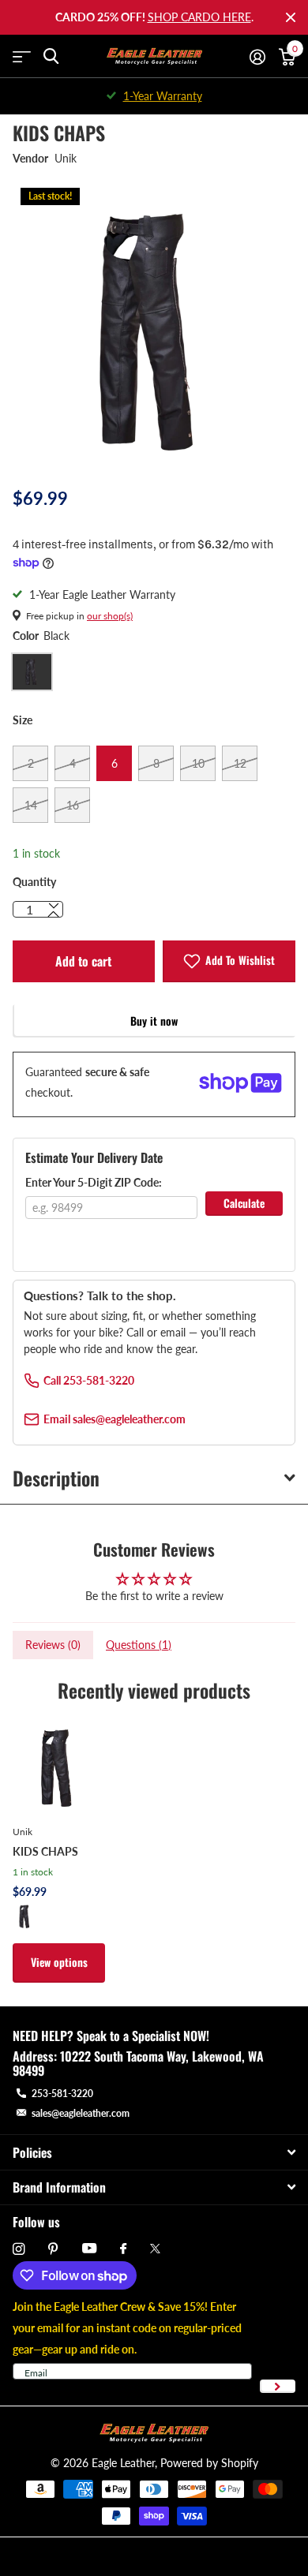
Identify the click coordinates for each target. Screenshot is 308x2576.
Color (41, 636)
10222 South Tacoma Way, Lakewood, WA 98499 (138, 2063)
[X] (155, 2249)
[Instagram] (19, 2249)
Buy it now (154, 1021)
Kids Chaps (45, 1851)
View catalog (22, 56)
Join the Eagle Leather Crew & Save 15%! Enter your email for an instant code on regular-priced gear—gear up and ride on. (127, 2328)
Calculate (244, 1203)
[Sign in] (257, 57)
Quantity (34, 882)
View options (59, 1962)
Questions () (139, 1645)
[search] (51, 56)
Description (56, 1478)
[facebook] (123, 2249)
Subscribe (278, 2386)
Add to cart (83, 961)
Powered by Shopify (209, 2463)
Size (23, 720)
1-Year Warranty (163, 96)
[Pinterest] (53, 2249)
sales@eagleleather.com (81, 2113)
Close (291, 17)
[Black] (25, 1916)
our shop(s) (110, 616)
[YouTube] (89, 2249)
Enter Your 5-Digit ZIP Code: (94, 1182)
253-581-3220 (62, 2094)
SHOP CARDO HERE (199, 17)
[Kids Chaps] (59, 1765)
